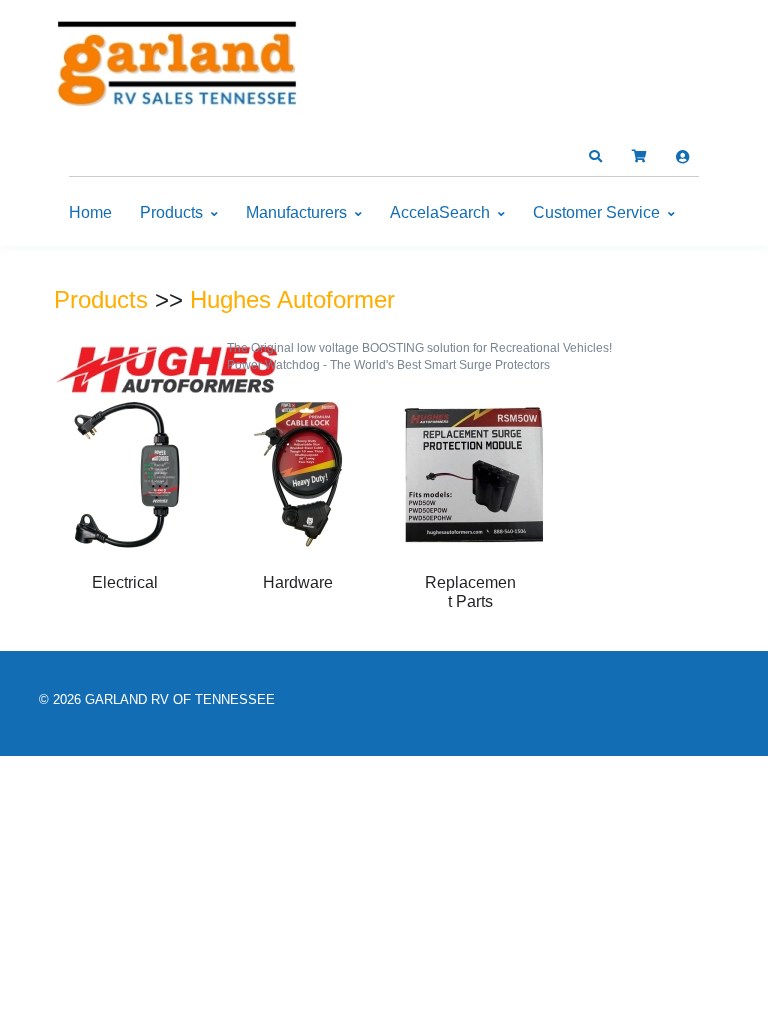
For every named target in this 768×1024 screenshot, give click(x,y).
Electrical (125, 582)
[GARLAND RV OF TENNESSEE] (179, 67)
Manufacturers (296, 212)
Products (171, 212)
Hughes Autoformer (292, 299)
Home (90, 212)
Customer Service (596, 212)
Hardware (298, 582)
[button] (595, 157)
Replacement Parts (470, 591)
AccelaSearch (440, 212)
